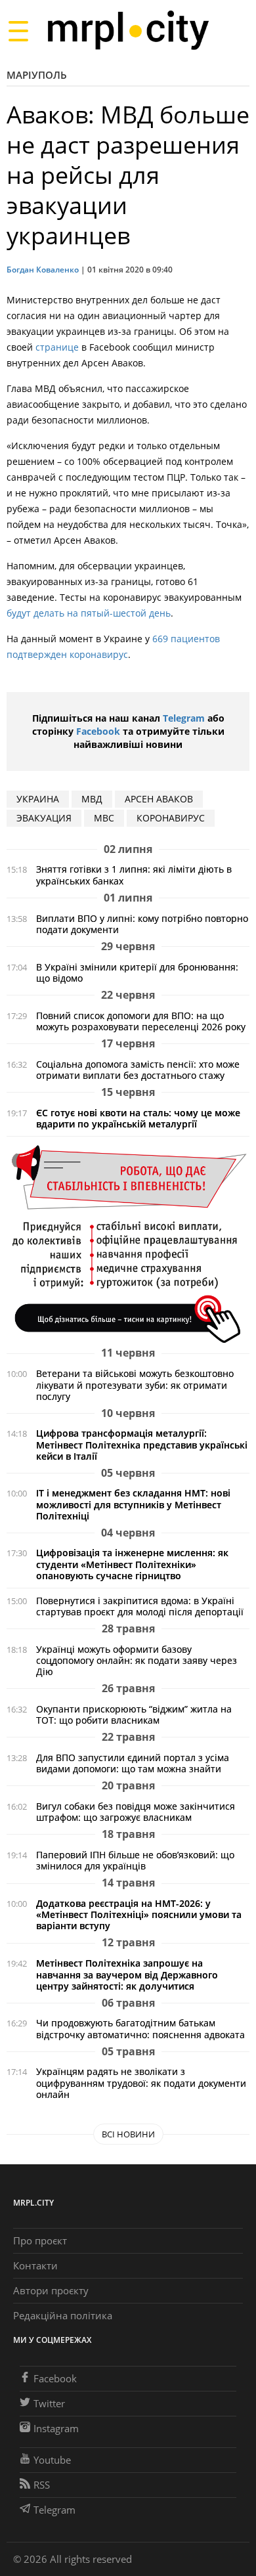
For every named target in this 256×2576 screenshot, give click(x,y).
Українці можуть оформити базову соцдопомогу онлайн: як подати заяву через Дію (137, 1660)
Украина (38, 799)
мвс (104, 818)
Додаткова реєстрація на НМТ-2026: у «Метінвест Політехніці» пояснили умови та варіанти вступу (139, 1914)
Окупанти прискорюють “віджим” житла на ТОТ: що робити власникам (134, 1714)
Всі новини (128, 2134)
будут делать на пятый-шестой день (89, 613)
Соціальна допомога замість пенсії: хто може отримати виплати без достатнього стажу (138, 1070)
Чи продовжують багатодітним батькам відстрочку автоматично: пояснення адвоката (140, 2028)
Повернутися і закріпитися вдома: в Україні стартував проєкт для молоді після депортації (140, 1606)
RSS (42, 2485)
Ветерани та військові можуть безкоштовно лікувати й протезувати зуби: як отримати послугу (135, 1385)
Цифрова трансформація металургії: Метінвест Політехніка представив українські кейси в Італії (142, 1444)
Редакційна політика (63, 2315)
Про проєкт (40, 2240)
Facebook (98, 731)
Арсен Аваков (159, 799)
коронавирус (171, 818)
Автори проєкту (51, 2290)
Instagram (56, 2428)
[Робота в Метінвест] (128, 1243)
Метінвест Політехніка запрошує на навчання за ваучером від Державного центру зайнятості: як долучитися (127, 1974)
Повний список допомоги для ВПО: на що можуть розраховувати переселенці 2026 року (141, 1021)
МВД (92, 799)
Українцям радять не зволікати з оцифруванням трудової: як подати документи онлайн (141, 2083)
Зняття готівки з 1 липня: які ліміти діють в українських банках (134, 875)
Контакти (35, 2265)
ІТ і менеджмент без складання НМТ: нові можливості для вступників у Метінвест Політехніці (133, 1504)
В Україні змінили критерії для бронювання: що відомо (137, 972)
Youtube (52, 2460)
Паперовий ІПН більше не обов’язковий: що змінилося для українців (135, 1860)
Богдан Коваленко (43, 270)
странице (57, 347)
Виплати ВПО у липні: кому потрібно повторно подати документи (142, 924)
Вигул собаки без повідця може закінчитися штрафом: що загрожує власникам (136, 1812)
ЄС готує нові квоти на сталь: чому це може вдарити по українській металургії (138, 1118)
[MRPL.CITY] (128, 31)
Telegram (184, 718)
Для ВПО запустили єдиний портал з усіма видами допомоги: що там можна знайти (133, 1763)
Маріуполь (37, 75)
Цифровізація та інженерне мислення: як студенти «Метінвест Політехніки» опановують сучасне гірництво (132, 1564)
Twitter (49, 2403)
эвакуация (44, 818)
